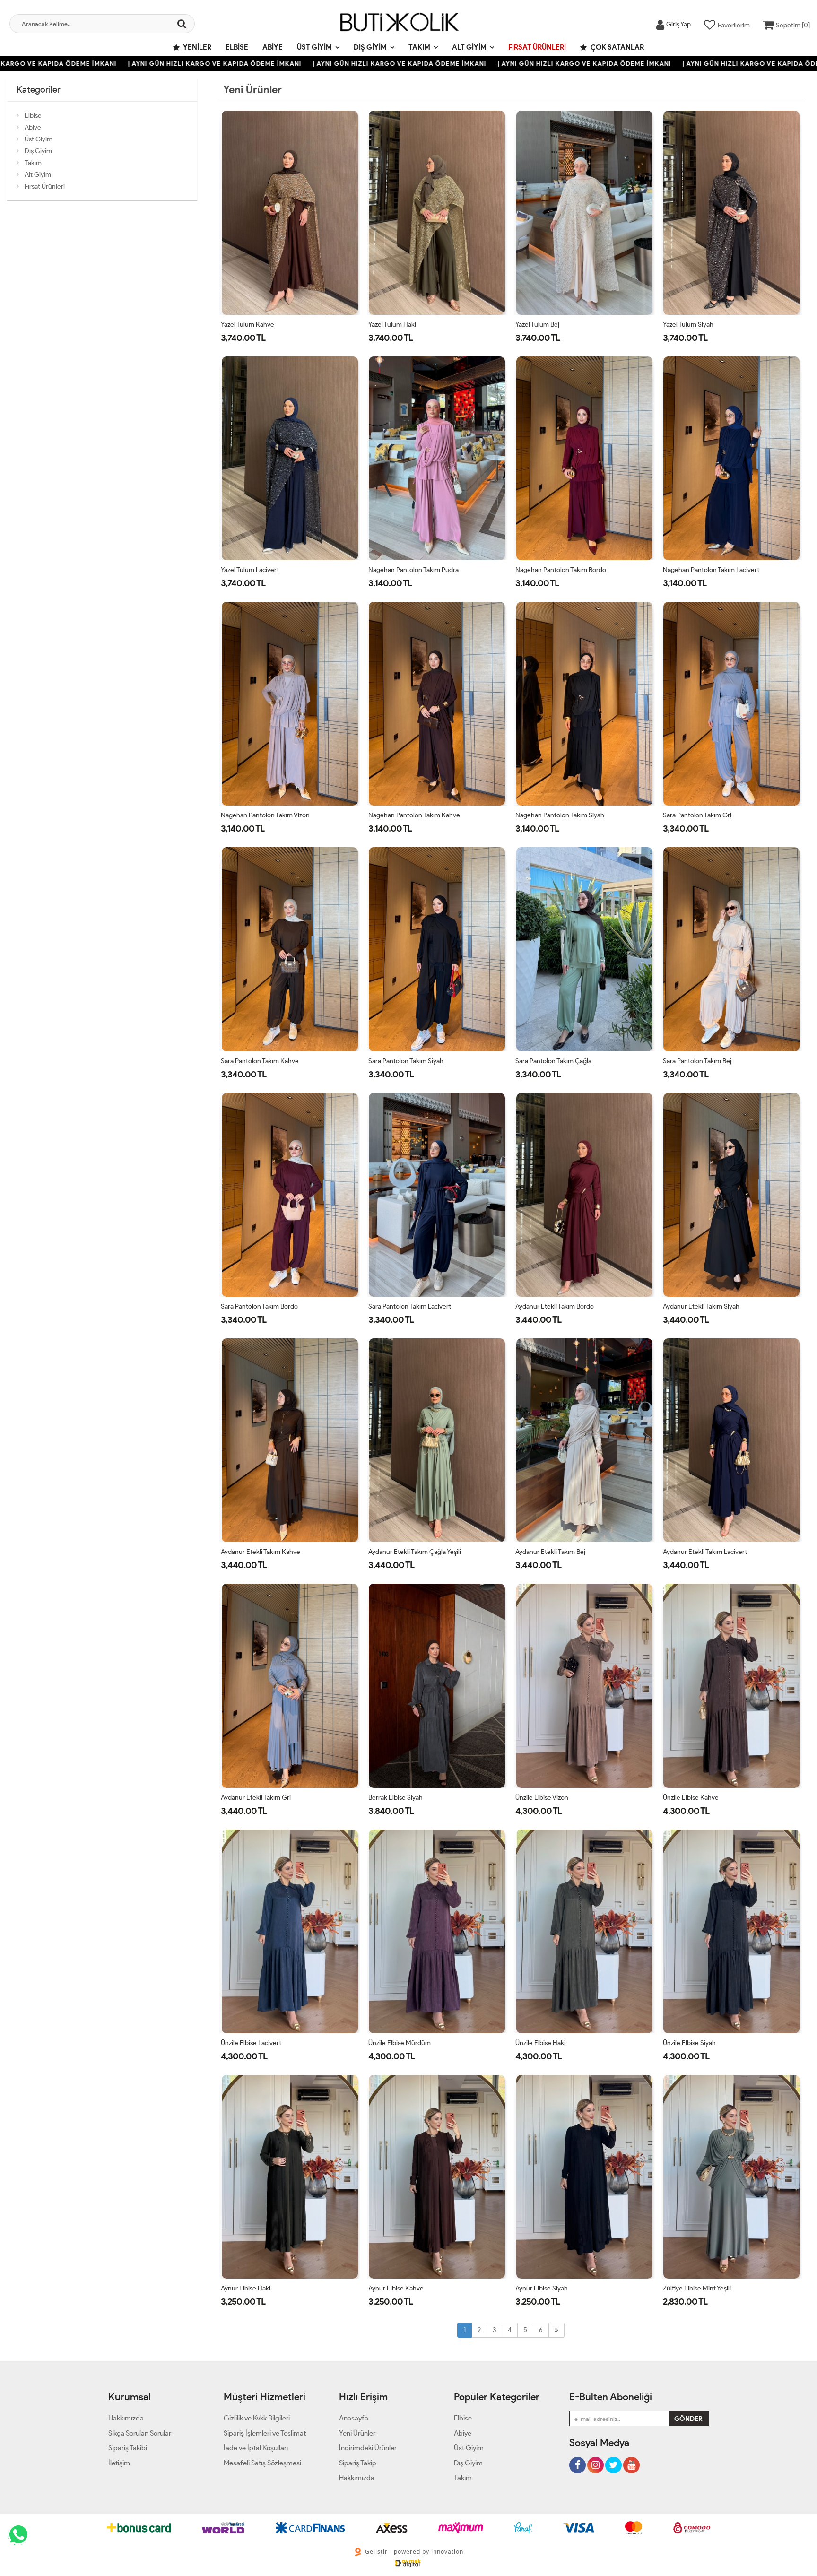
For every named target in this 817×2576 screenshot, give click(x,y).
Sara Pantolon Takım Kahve (260, 1061)
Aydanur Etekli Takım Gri (256, 1798)
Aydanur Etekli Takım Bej (550, 1552)
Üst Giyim (314, 47)
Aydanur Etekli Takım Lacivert (705, 1552)
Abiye (273, 47)
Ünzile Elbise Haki (540, 2043)
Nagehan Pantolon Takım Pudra (413, 570)
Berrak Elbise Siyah (395, 1798)
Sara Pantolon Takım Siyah (406, 1061)
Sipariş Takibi (128, 2448)
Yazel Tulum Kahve (248, 325)
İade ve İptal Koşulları (256, 2448)
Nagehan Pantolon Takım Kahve (414, 815)
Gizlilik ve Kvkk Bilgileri (257, 2418)
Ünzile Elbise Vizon (542, 1798)
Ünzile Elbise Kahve (691, 1798)
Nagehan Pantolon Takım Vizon (265, 815)
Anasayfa (354, 2418)
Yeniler (197, 47)
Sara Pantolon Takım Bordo (259, 1306)
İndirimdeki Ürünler (368, 2448)
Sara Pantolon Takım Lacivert (410, 1306)
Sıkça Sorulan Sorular (140, 2433)
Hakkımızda (126, 2418)
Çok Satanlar (617, 47)
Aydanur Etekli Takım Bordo (555, 1306)
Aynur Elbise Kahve (396, 2288)
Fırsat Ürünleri (537, 47)
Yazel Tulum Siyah (688, 325)
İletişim (119, 2463)
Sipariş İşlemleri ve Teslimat (265, 2433)
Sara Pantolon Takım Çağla (553, 1061)
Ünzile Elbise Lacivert (251, 2043)
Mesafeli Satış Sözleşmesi (262, 2463)
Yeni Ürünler (357, 2433)
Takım (419, 47)
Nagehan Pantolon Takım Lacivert (711, 570)
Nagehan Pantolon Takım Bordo (561, 570)
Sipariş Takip (358, 2463)
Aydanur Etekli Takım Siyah (701, 1306)
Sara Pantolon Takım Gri (697, 815)
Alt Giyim (469, 47)
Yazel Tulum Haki (392, 325)
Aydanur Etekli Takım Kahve (261, 1552)
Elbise (237, 47)
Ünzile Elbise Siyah (689, 2043)
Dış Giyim (370, 47)
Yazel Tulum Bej (537, 325)
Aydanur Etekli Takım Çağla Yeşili (415, 1552)
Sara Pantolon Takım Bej (697, 1061)
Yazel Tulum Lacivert (250, 570)
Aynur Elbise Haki (246, 2288)
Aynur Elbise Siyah (542, 2288)
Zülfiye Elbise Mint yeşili (697, 2288)
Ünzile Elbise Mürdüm (400, 2043)
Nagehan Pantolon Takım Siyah (560, 815)
